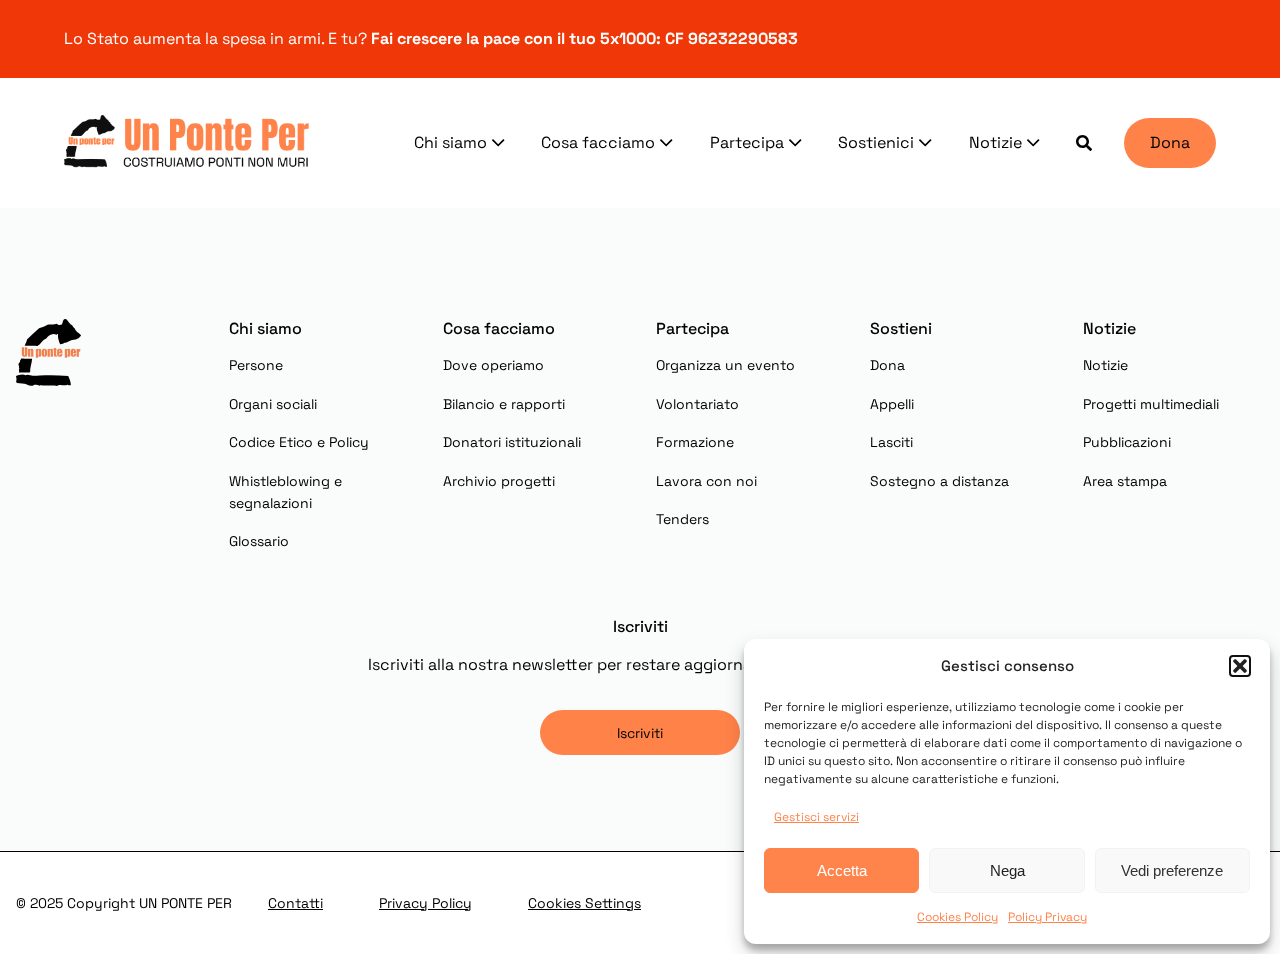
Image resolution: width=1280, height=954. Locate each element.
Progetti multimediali (1151, 404)
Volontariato (697, 404)
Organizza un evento (725, 365)
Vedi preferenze (1172, 870)
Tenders (682, 519)
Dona (1170, 142)
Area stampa (1125, 481)
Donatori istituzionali (512, 442)
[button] (1240, 666)
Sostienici (876, 142)
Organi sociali (273, 404)
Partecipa (747, 142)
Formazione (695, 442)
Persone (256, 365)
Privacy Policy (425, 903)
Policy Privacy (1047, 917)
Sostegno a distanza (939, 481)
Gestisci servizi (816, 817)
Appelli (892, 404)
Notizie (995, 142)
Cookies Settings (584, 903)
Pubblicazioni (1127, 442)
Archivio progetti (499, 481)
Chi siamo (450, 142)
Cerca (1084, 142)
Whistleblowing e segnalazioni (285, 492)
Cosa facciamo (598, 142)
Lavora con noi (706, 481)
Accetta (842, 870)
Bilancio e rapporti (504, 404)
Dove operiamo (493, 365)
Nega (1007, 870)
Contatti (295, 903)
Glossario (259, 541)
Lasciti (891, 442)
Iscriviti (640, 733)
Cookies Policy (957, 917)
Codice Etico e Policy (299, 442)
